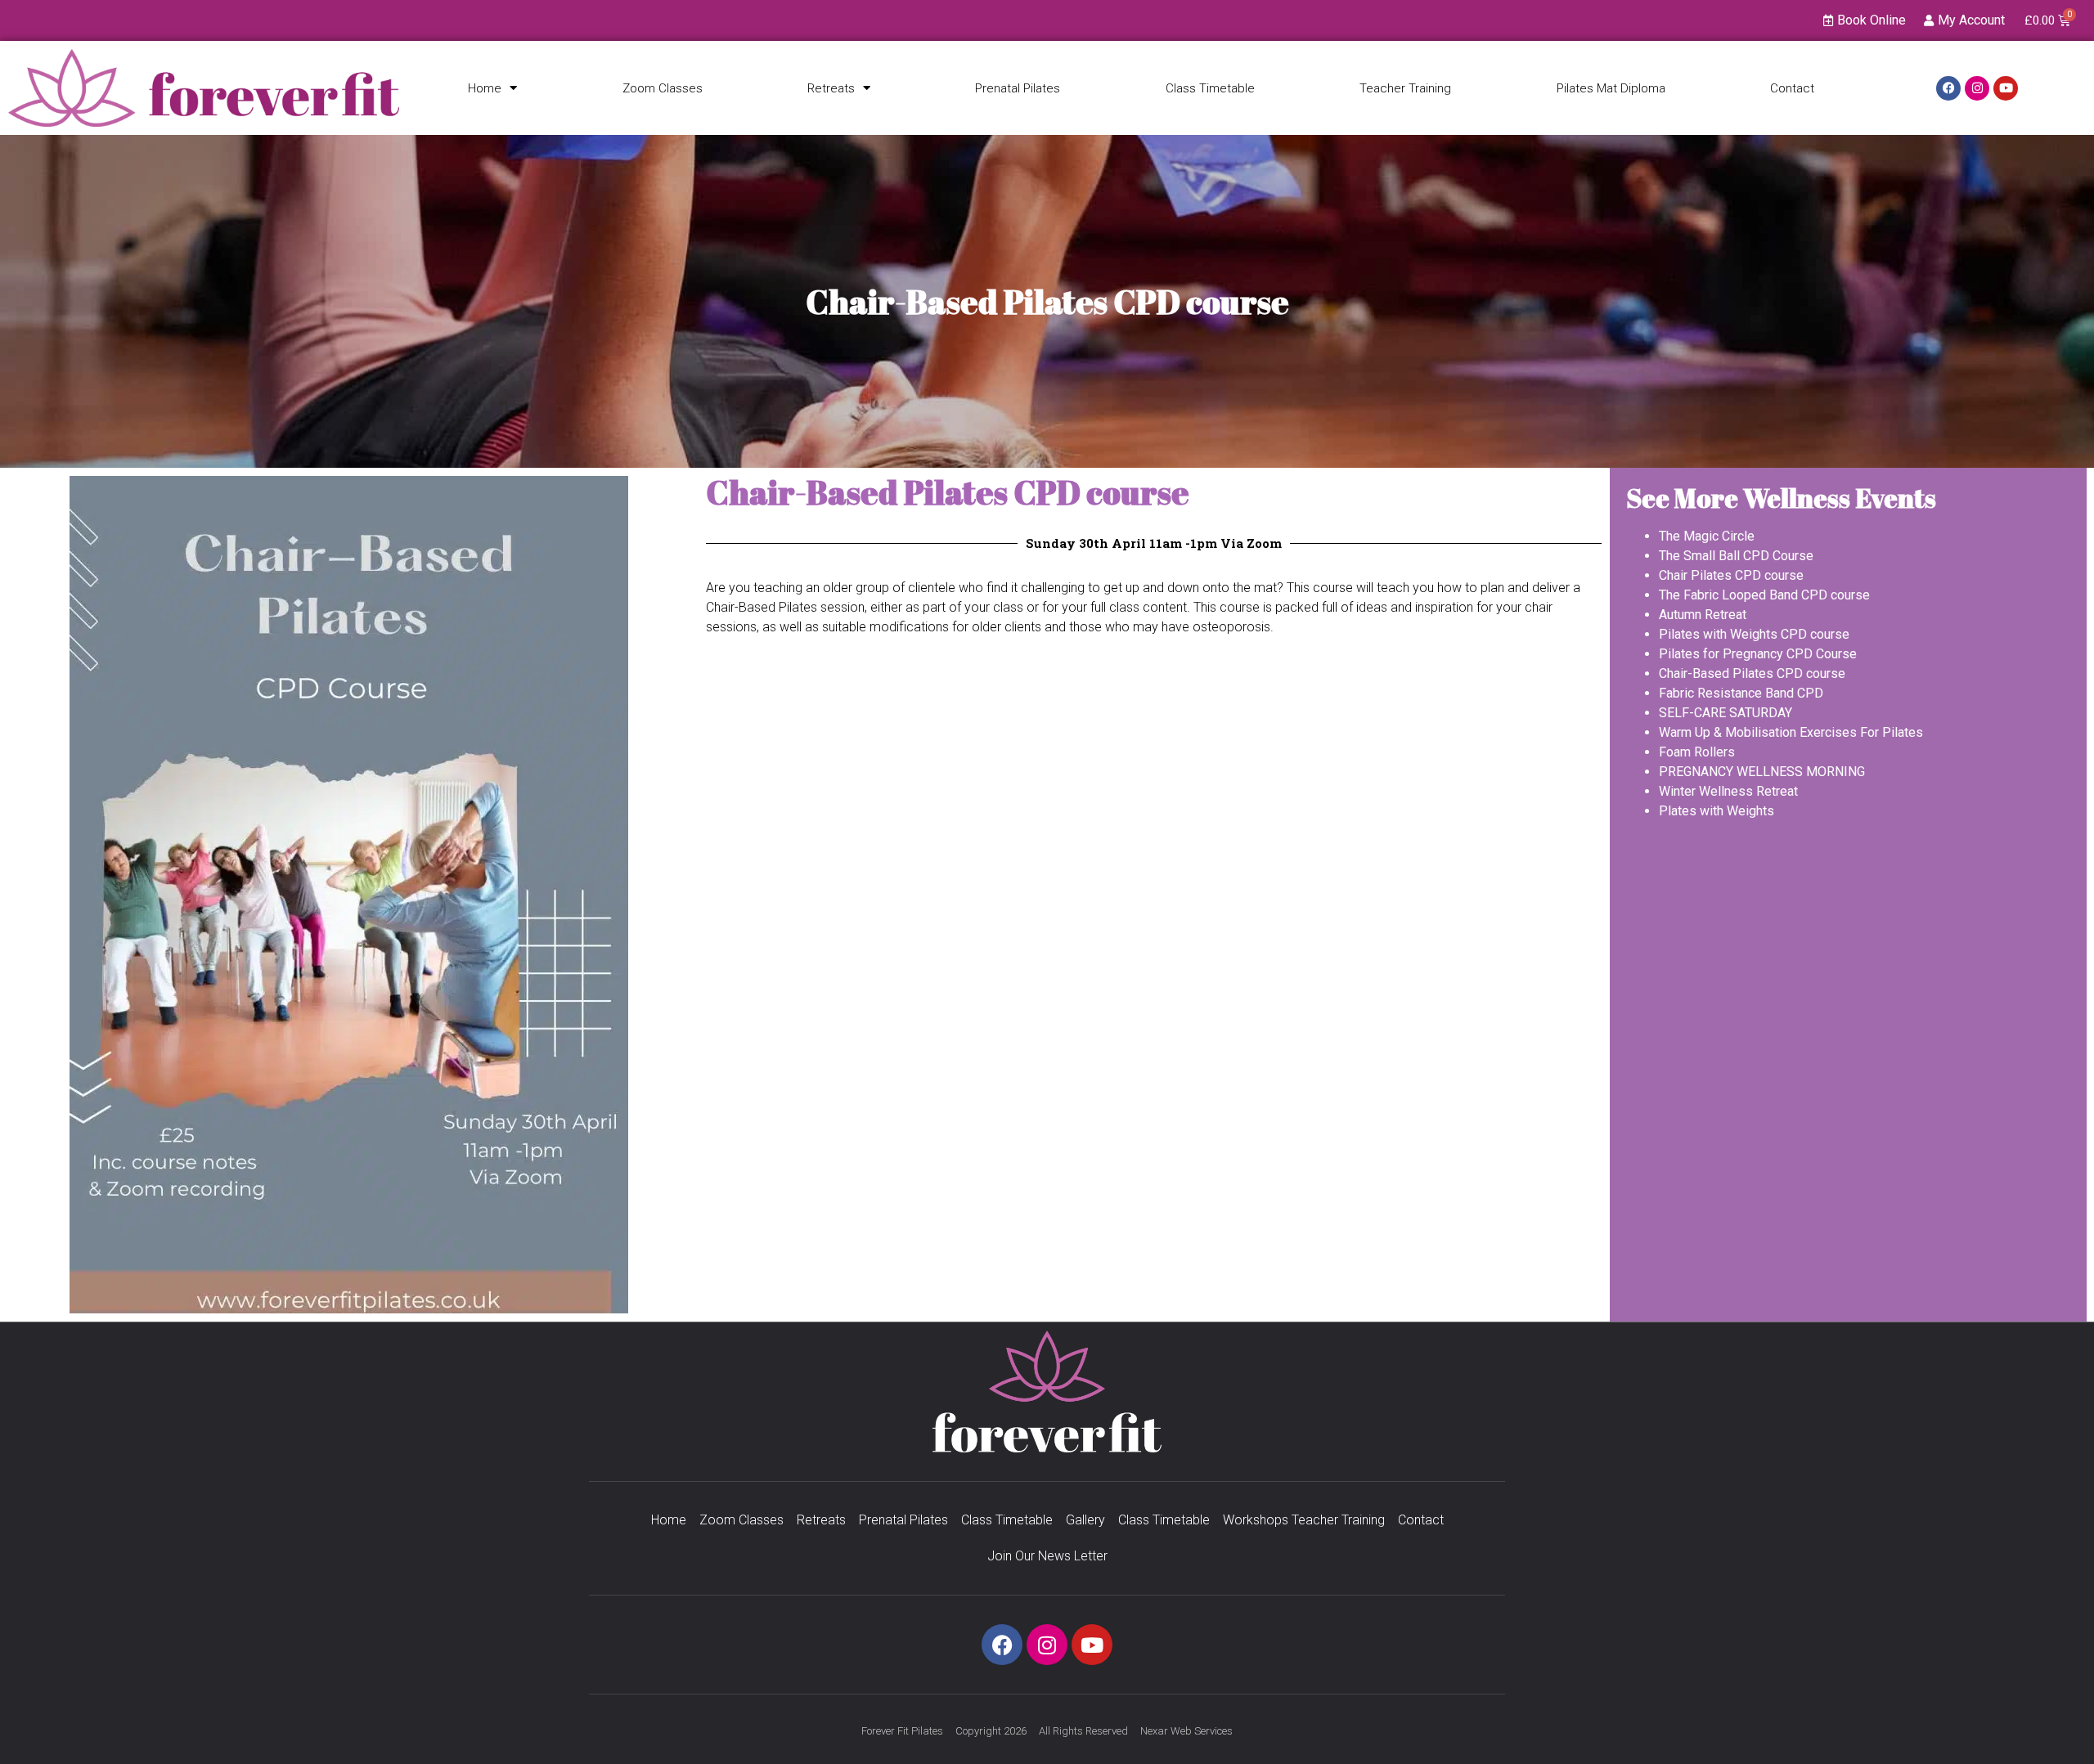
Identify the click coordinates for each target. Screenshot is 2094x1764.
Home (485, 88)
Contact (1792, 88)
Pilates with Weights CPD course (1754, 634)
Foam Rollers (1697, 752)
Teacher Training (1405, 88)
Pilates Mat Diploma (1611, 88)
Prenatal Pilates (1018, 88)
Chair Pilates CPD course (1731, 575)
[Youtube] (2006, 88)
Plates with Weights (1717, 811)
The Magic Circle (1707, 536)
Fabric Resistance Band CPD (1741, 693)
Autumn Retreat (1703, 615)
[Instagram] (1977, 88)
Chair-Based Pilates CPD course (1752, 673)
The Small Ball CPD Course (1736, 556)
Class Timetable (1210, 88)
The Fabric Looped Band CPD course (1764, 595)
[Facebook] (1948, 88)
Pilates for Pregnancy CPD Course (1758, 654)
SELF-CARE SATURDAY (1726, 713)
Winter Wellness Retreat (1728, 791)
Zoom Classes (663, 88)
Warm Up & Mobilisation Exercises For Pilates (1791, 732)
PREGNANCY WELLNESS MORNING (1762, 772)
